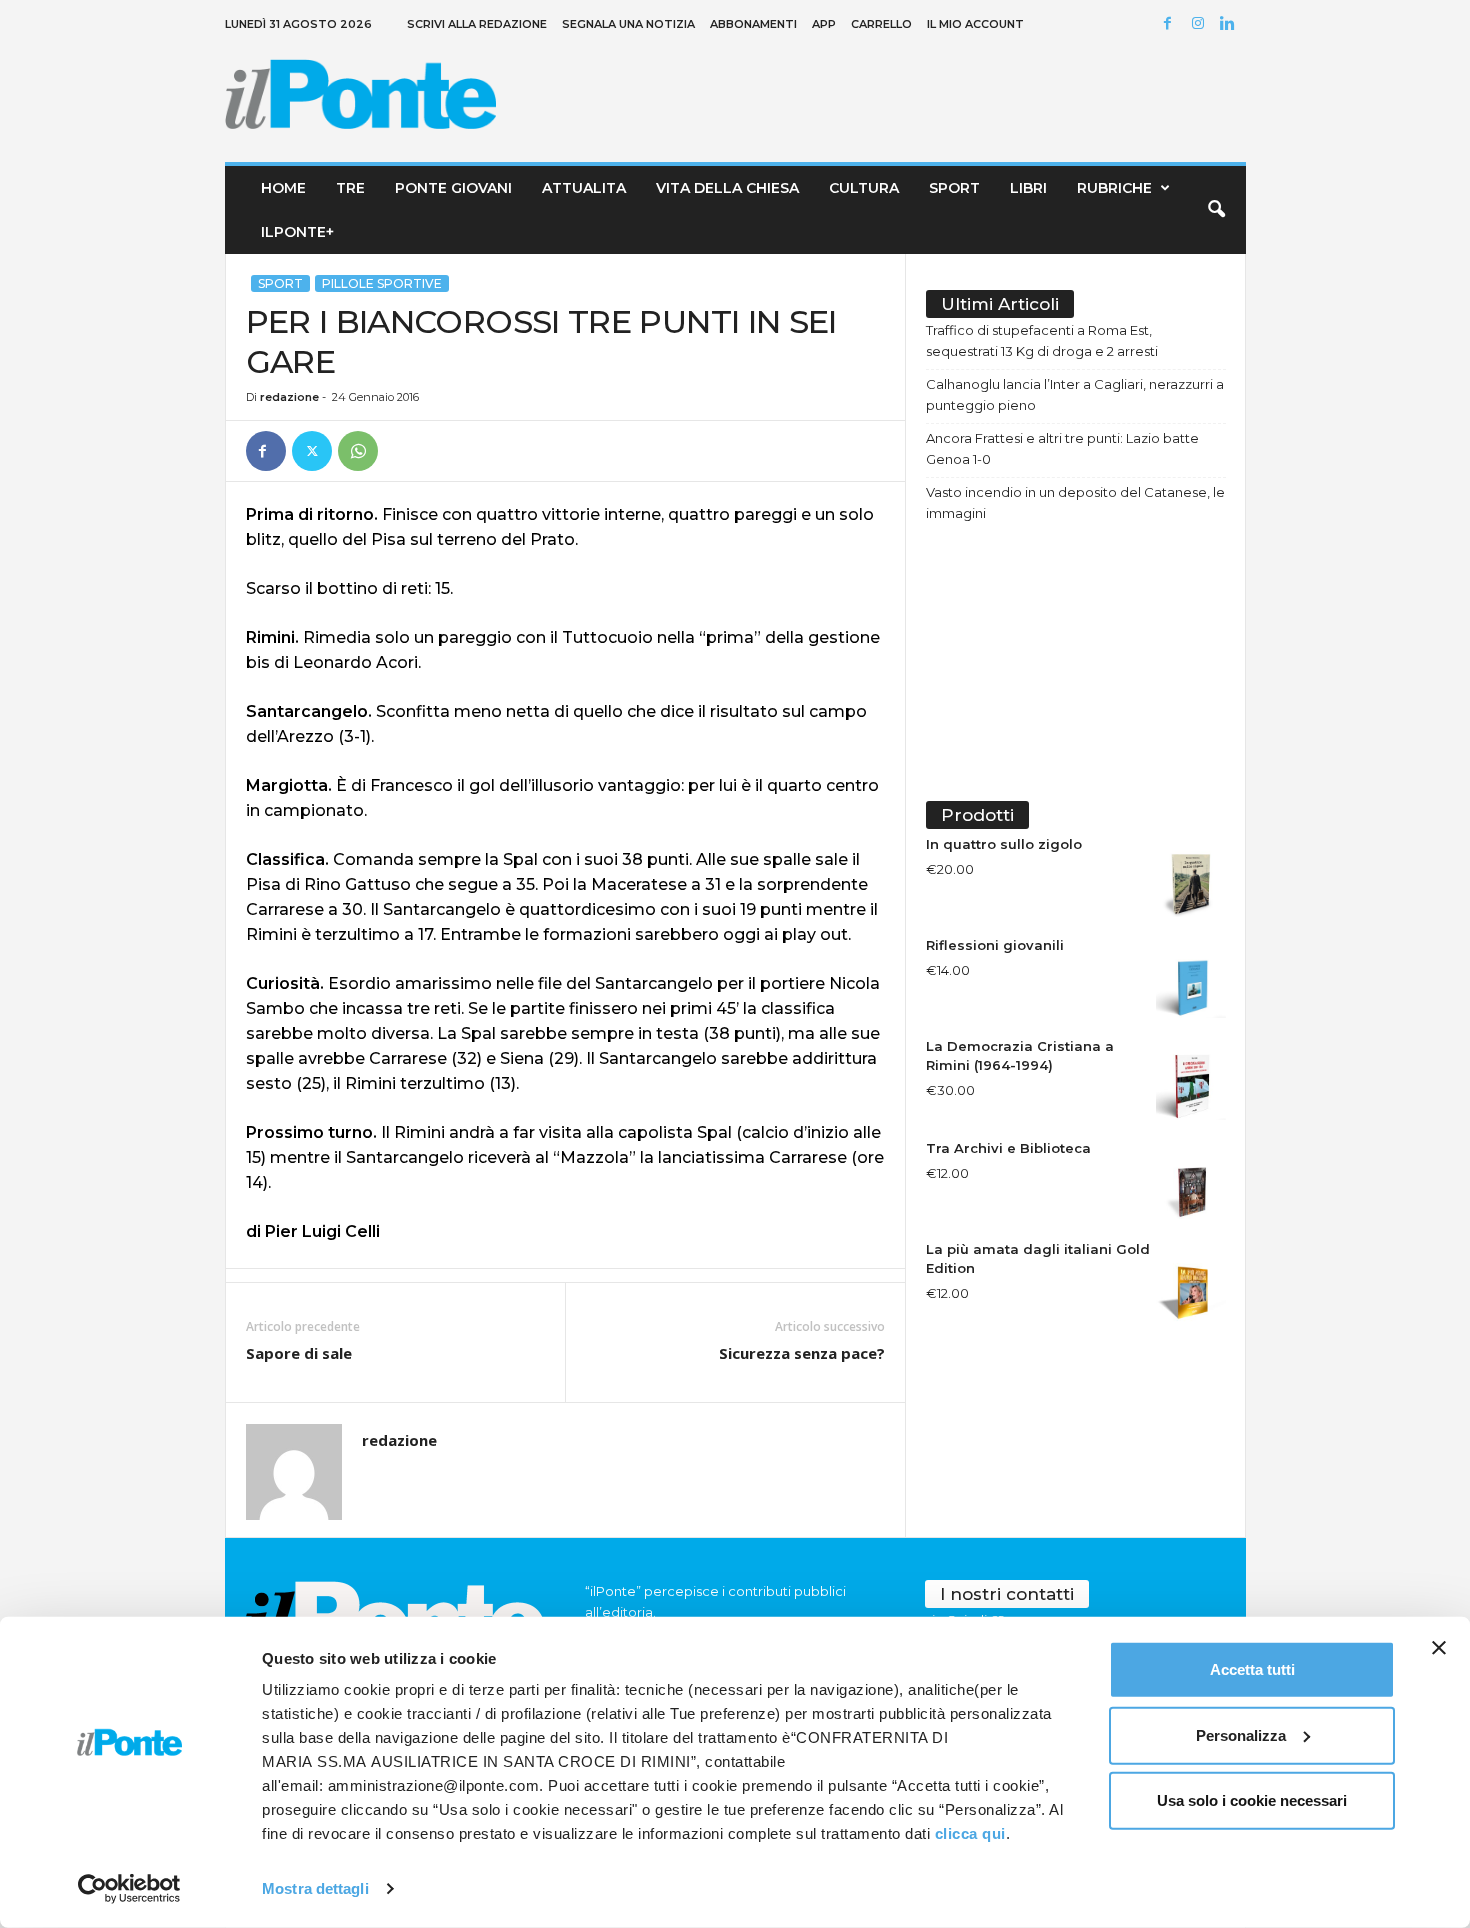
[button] (1216, 210)
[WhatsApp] (358, 451)
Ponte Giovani (453, 188)
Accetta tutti (1252, 1669)
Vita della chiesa (727, 188)
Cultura (864, 188)
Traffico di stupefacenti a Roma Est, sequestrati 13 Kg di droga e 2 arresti (1042, 340)
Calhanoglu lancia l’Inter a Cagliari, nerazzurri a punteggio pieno (1075, 394)
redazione (289, 397)
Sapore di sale (299, 1353)
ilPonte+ (297, 232)
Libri (1028, 188)
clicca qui (970, 1833)
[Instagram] (1201, 24)
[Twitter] (312, 451)
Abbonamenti (753, 24)
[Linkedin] (1231, 24)
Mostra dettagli (315, 1888)
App (824, 24)
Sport (954, 188)
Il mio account (975, 24)
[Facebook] (1171, 24)
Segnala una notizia (628, 24)
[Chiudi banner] (1439, 1648)
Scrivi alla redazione (477, 24)
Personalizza (1241, 1734)
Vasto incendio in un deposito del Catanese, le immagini (1075, 502)
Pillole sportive (382, 283)
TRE (350, 188)
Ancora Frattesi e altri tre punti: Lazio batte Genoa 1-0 (1062, 448)
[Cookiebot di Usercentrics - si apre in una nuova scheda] (129, 1889)
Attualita (584, 188)
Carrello (881, 24)
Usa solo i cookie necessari (1252, 1800)
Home (283, 188)
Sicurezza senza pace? (802, 1353)
